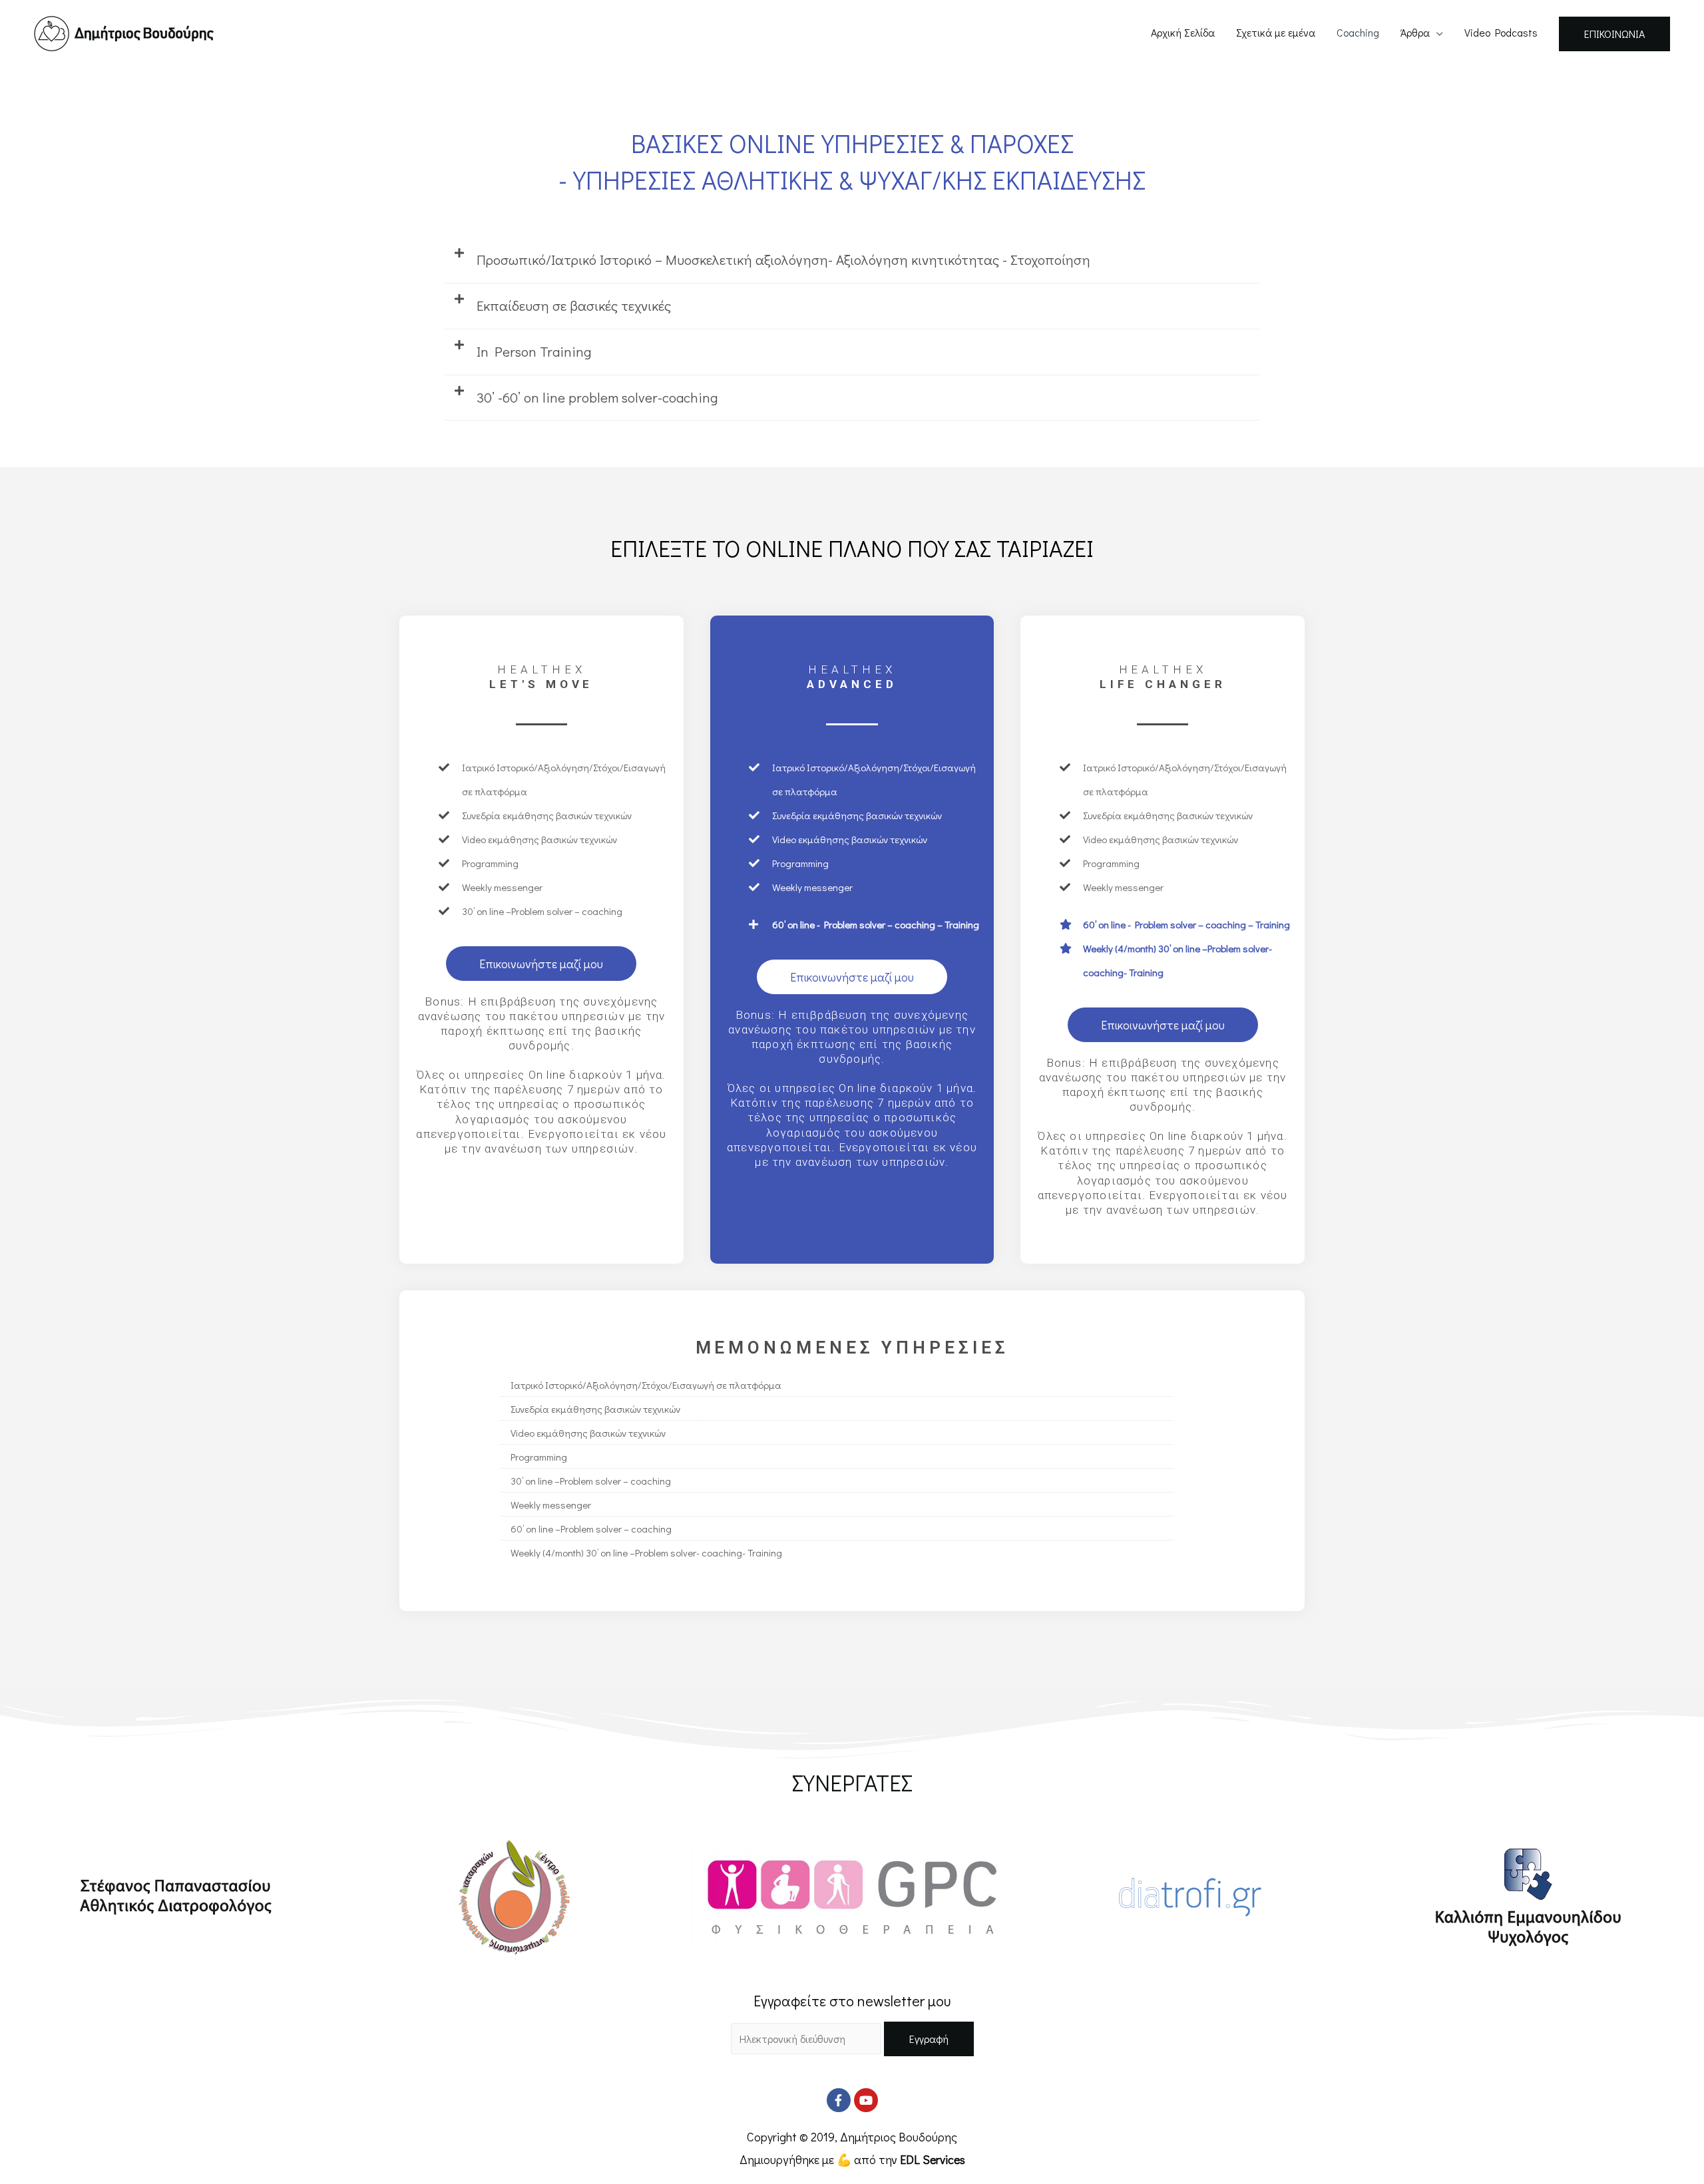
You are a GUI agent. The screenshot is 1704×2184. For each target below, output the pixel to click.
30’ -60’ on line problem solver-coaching (597, 397)
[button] (541, 964)
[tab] (852, 261)
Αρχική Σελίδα (1183, 32)
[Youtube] (866, 2100)
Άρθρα (1415, 32)
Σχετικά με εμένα (1276, 32)
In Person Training (534, 351)
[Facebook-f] (839, 2100)
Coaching (1358, 32)
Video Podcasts (1501, 32)
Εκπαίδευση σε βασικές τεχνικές (574, 305)
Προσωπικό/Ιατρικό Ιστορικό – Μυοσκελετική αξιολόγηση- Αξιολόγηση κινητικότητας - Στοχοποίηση (783, 260)
